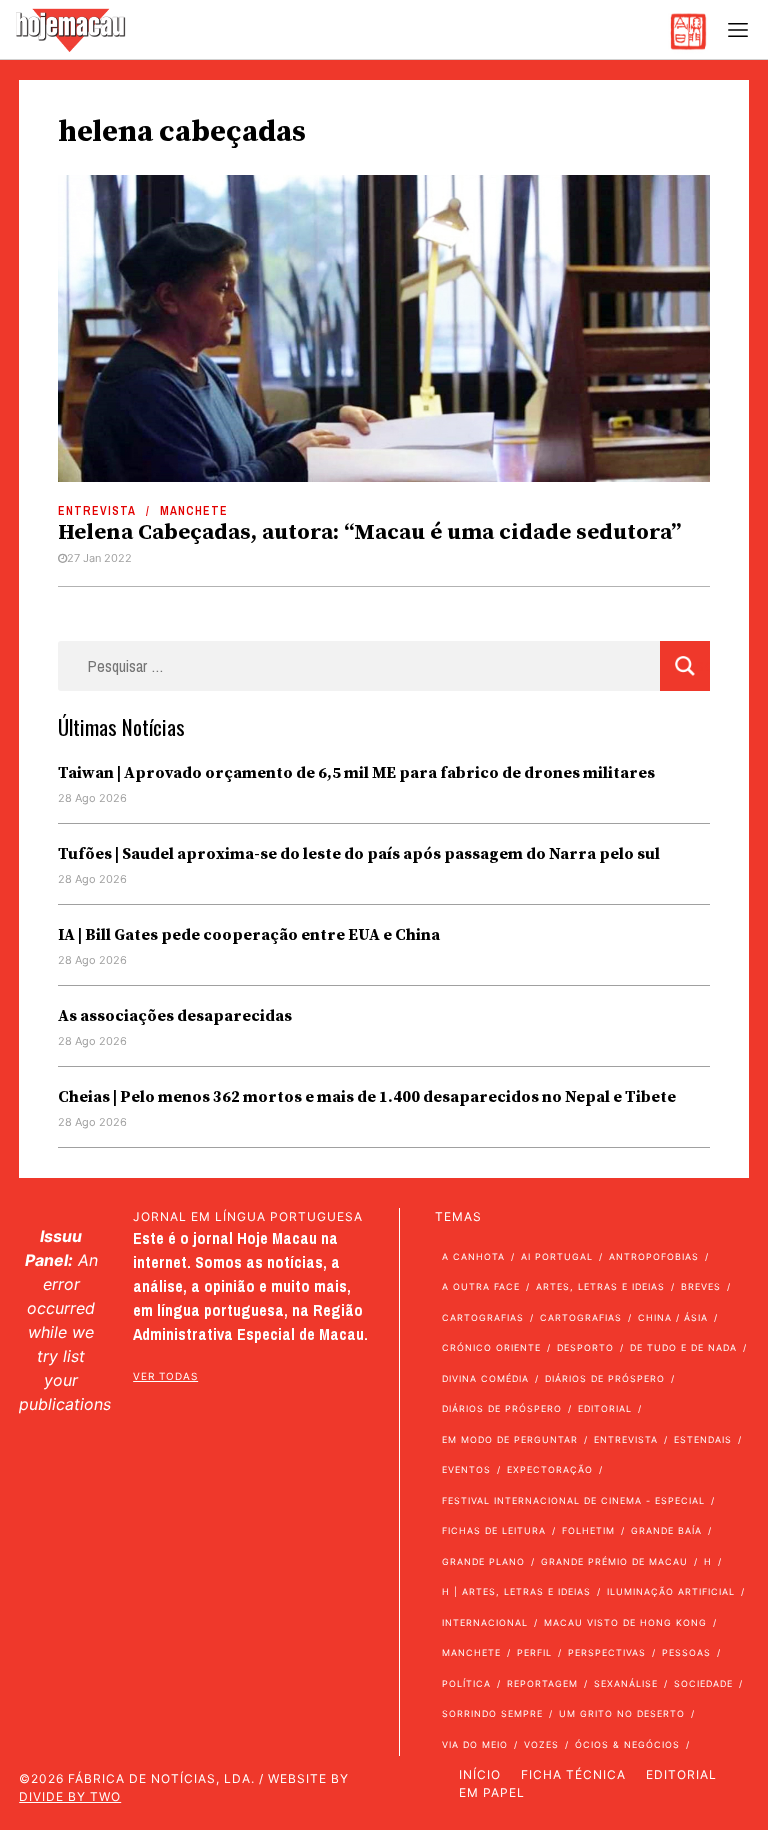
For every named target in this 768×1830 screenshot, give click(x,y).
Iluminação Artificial (671, 1591)
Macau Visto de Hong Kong (625, 1622)
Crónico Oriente (491, 1347)
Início (480, 1774)
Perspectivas (607, 1652)
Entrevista (97, 511)
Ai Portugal (557, 1256)
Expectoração (550, 1469)
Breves (701, 1286)
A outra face (481, 1286)
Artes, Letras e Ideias (600, 1286)
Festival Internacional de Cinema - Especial (573, 1500)
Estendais (703, 1439)
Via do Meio (475, 1744)
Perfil (534, 1652)
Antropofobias (654, 1256)
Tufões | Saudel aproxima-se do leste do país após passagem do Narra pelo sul (359, 854)
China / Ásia (673, 1317)
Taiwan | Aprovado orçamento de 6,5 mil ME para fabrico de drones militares (356, 773)
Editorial (605, 1408)
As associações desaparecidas (175, 1016)
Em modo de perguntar (510, 1439)
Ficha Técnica (573, 1774)
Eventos (466, 1469)
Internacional (485, 1622)
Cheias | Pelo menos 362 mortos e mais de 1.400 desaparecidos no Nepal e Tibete (367, 1097)
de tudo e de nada (683, 1347)
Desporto (585, 1347)
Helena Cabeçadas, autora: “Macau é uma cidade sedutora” (369, 532)
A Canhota (473, 1256)
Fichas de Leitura (494, 1530)
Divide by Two (70, 1796)
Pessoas (686, 1652)
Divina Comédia (485, 1378)
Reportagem (542, 1683)
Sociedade (703, 1683)
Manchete (194, 511)
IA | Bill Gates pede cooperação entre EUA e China (249, 935)
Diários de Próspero (605, 1378)
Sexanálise (626, 1683)
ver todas (165, 1376)
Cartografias (483, 1317)
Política (466, 1683)
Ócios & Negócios (627, 1744)
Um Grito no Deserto (622, 1713)
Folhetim (588, 1530)
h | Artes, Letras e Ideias (516, 1591)
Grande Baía (666, 1530)
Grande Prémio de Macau (614, 1561)
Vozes (541, 1744)
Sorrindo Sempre (492, 1713)
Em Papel (492, 1792)
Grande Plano (483, 1561)
